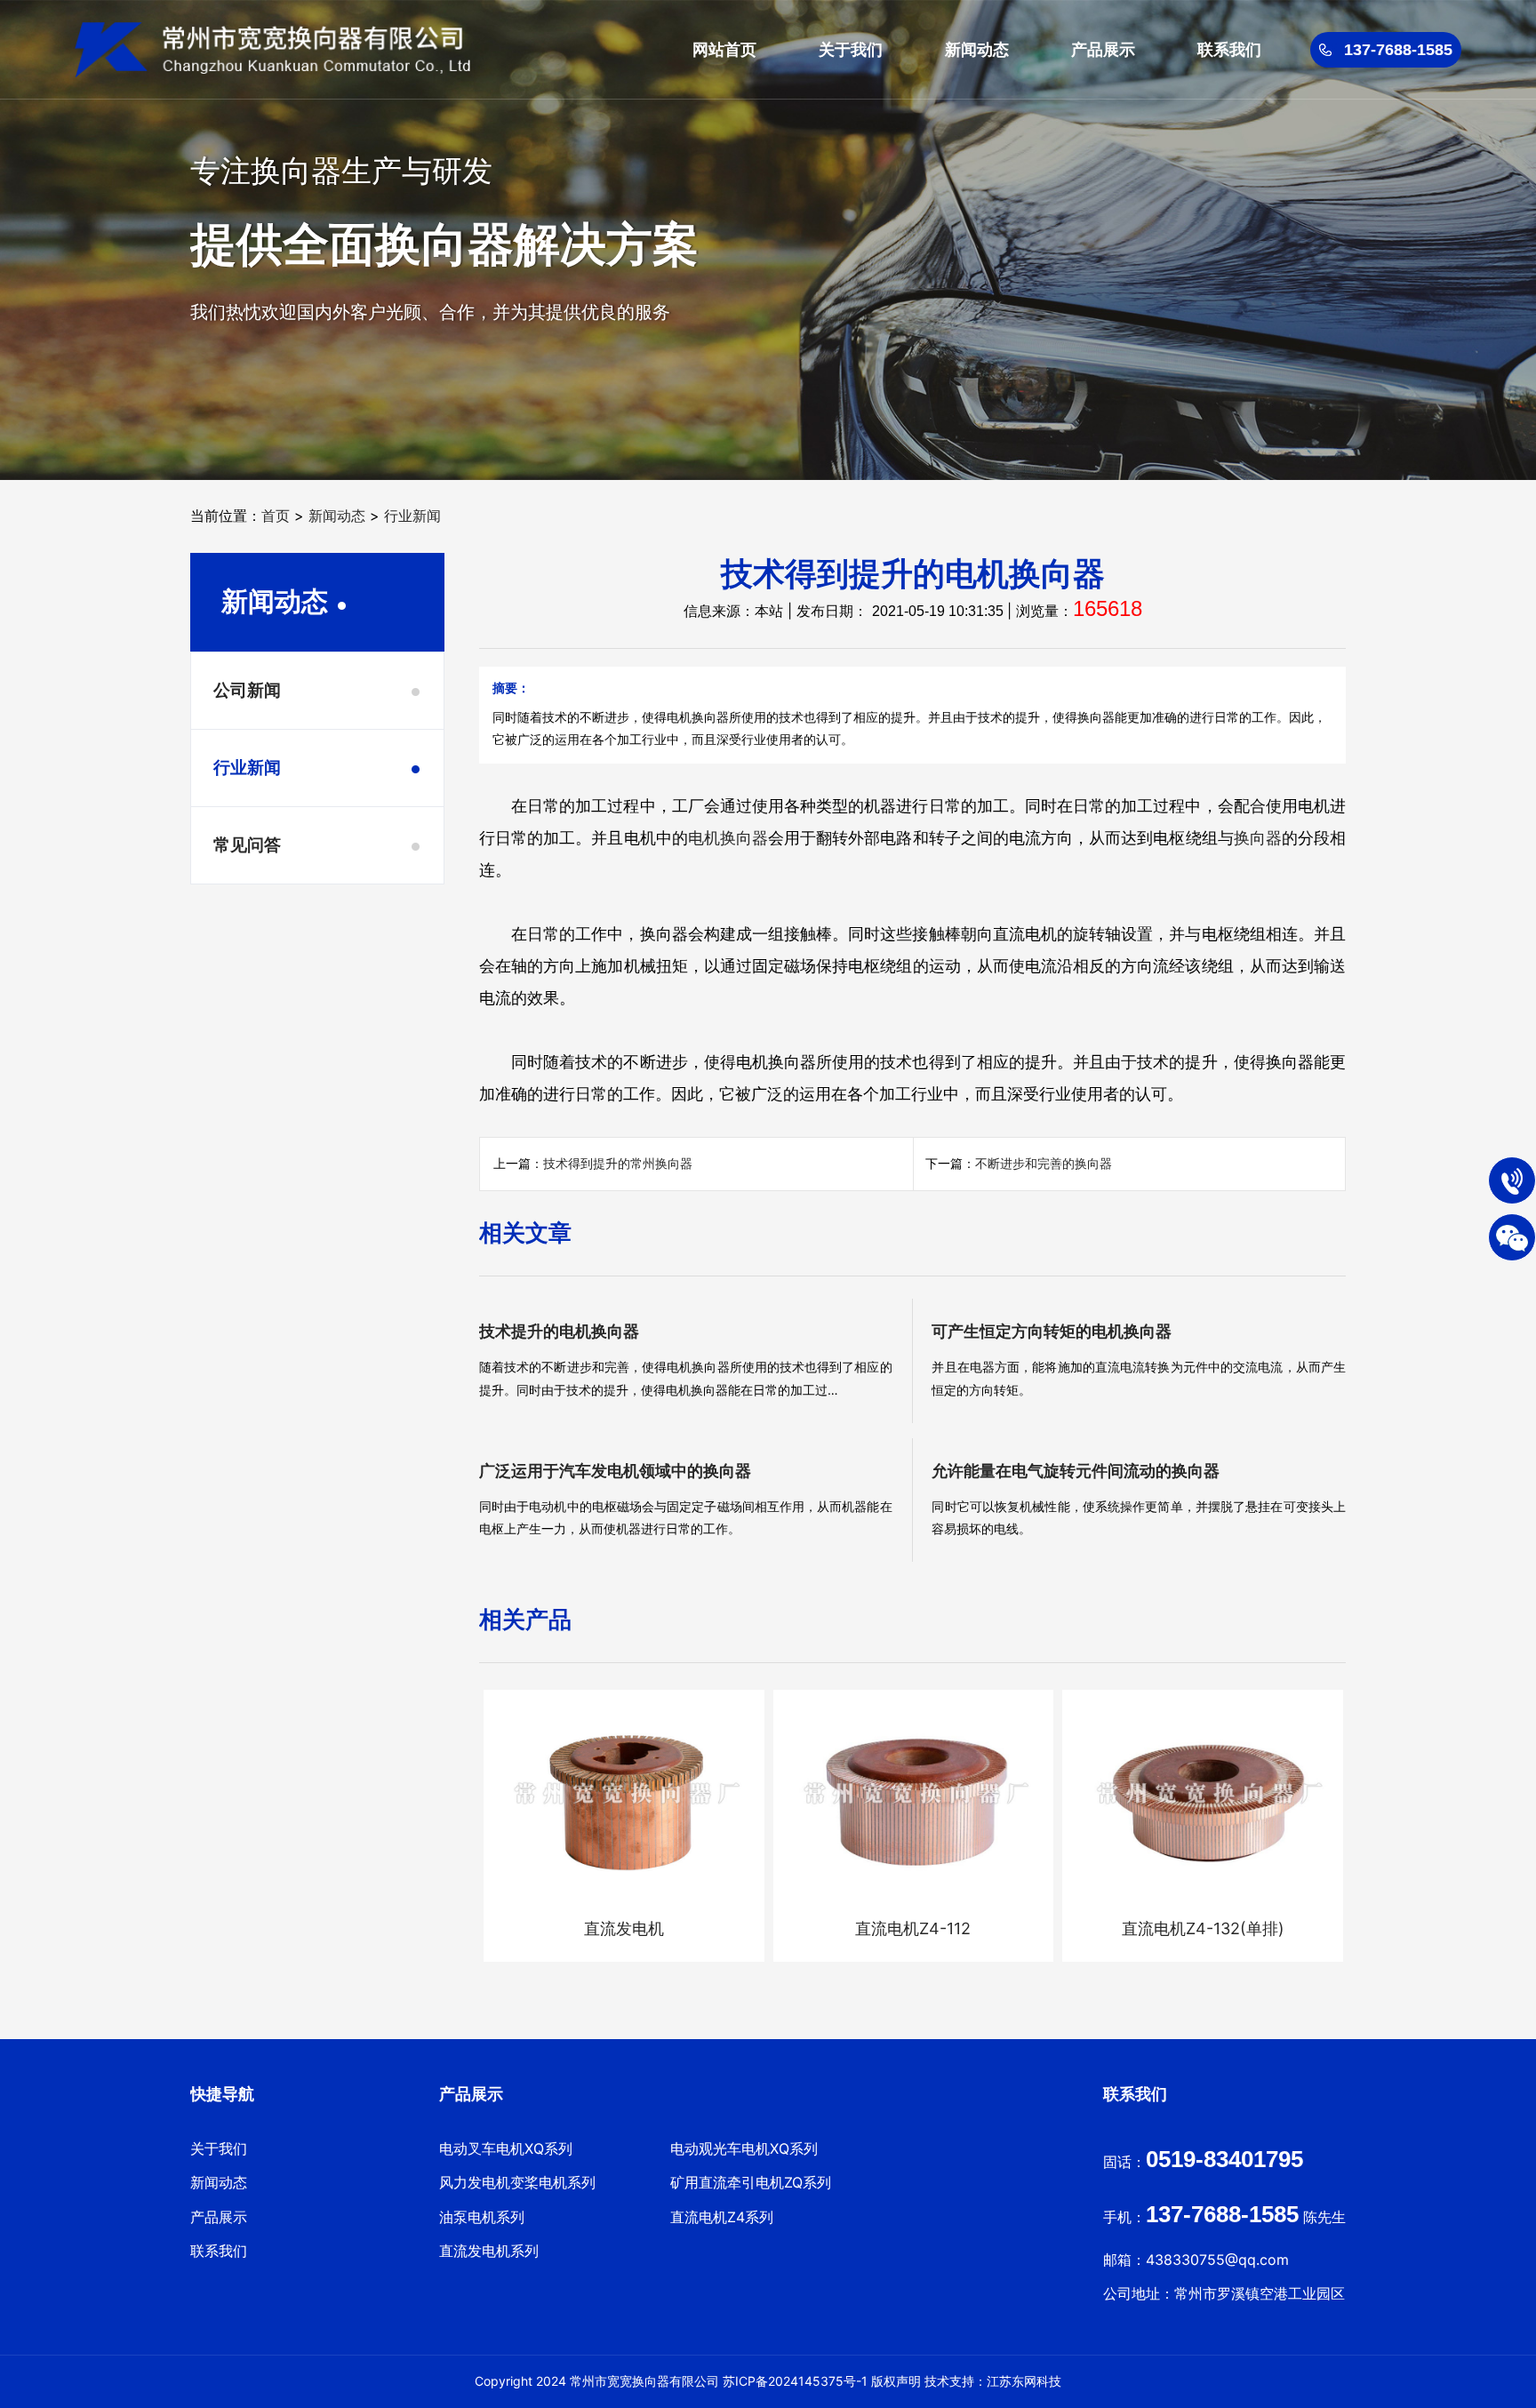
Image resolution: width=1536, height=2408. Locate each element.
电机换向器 (728, 838)
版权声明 (896, 2381)
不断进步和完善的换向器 (1044, 1163)
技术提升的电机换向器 (559, 1331)
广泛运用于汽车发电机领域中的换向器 (615, 1471)
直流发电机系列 (489, 2251)
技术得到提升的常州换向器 (618, 1163)
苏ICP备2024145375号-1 (795, 2381)
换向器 (1258, 838)
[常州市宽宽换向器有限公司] (272, 50)
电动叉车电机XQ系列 (506, 2148)
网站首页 (724, 49)
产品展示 (1103, 49)
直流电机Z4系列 (722, 2217)
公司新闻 (247, 690)
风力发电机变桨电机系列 (517, 2182)
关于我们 (851, 49)
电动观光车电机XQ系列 (744, 2148)
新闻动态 (977, 49)
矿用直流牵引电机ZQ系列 (751, 2182)
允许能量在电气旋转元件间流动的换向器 (1076, 1471)
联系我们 (1229, 49)
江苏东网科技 (1024, 2381)
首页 (276, 516)
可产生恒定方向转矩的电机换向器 (1052, 1331)
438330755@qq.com (1217, 2260)
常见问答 (247, 845)
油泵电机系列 (482, 2217)
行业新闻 (412, 516)
